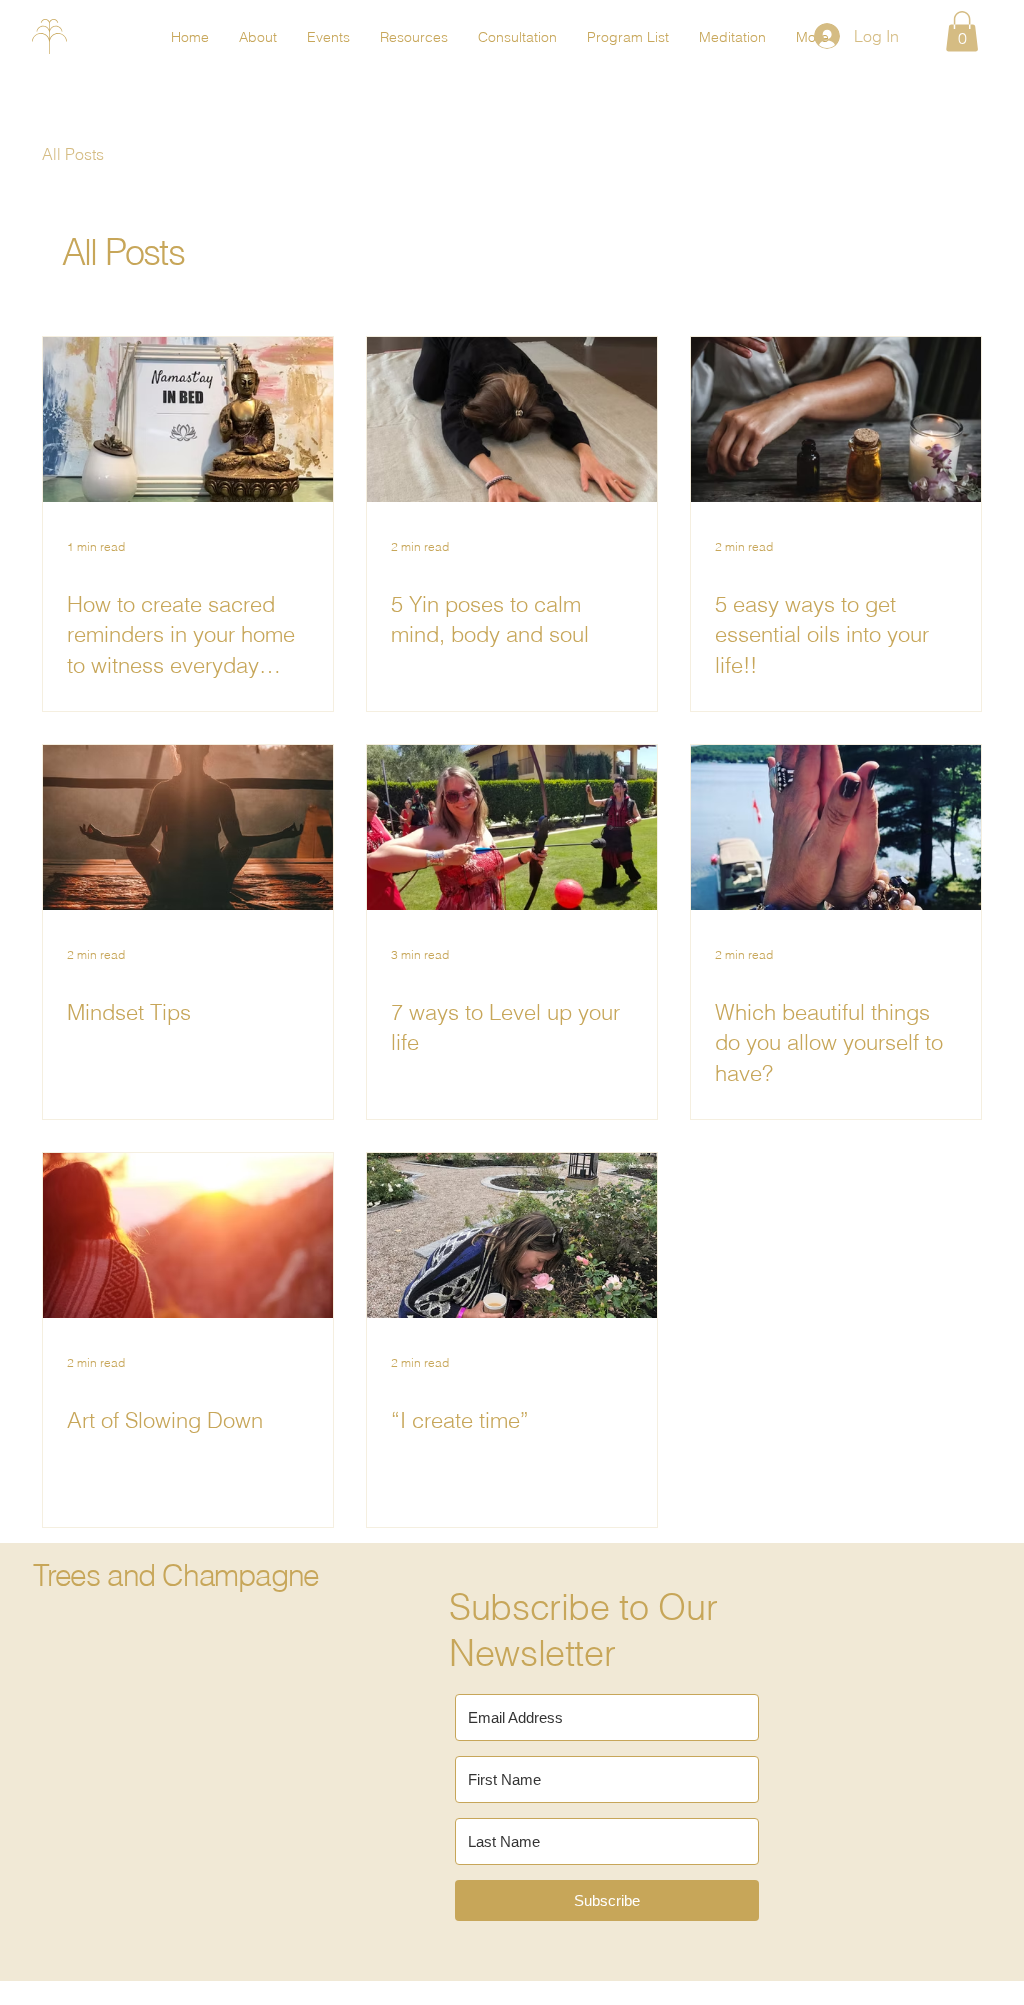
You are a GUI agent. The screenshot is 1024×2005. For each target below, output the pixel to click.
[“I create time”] (512, 1235)
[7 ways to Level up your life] (512, 827)
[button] (962, 31)
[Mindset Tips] (188, 827)
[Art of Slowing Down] (188, 1235)
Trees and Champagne (176, 1575)
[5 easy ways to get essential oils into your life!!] (836, 419)
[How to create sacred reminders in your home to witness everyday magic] (188, 419)
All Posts (73, 154)
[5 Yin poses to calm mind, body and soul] (512, 419)
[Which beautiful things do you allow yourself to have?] (836, 827)
